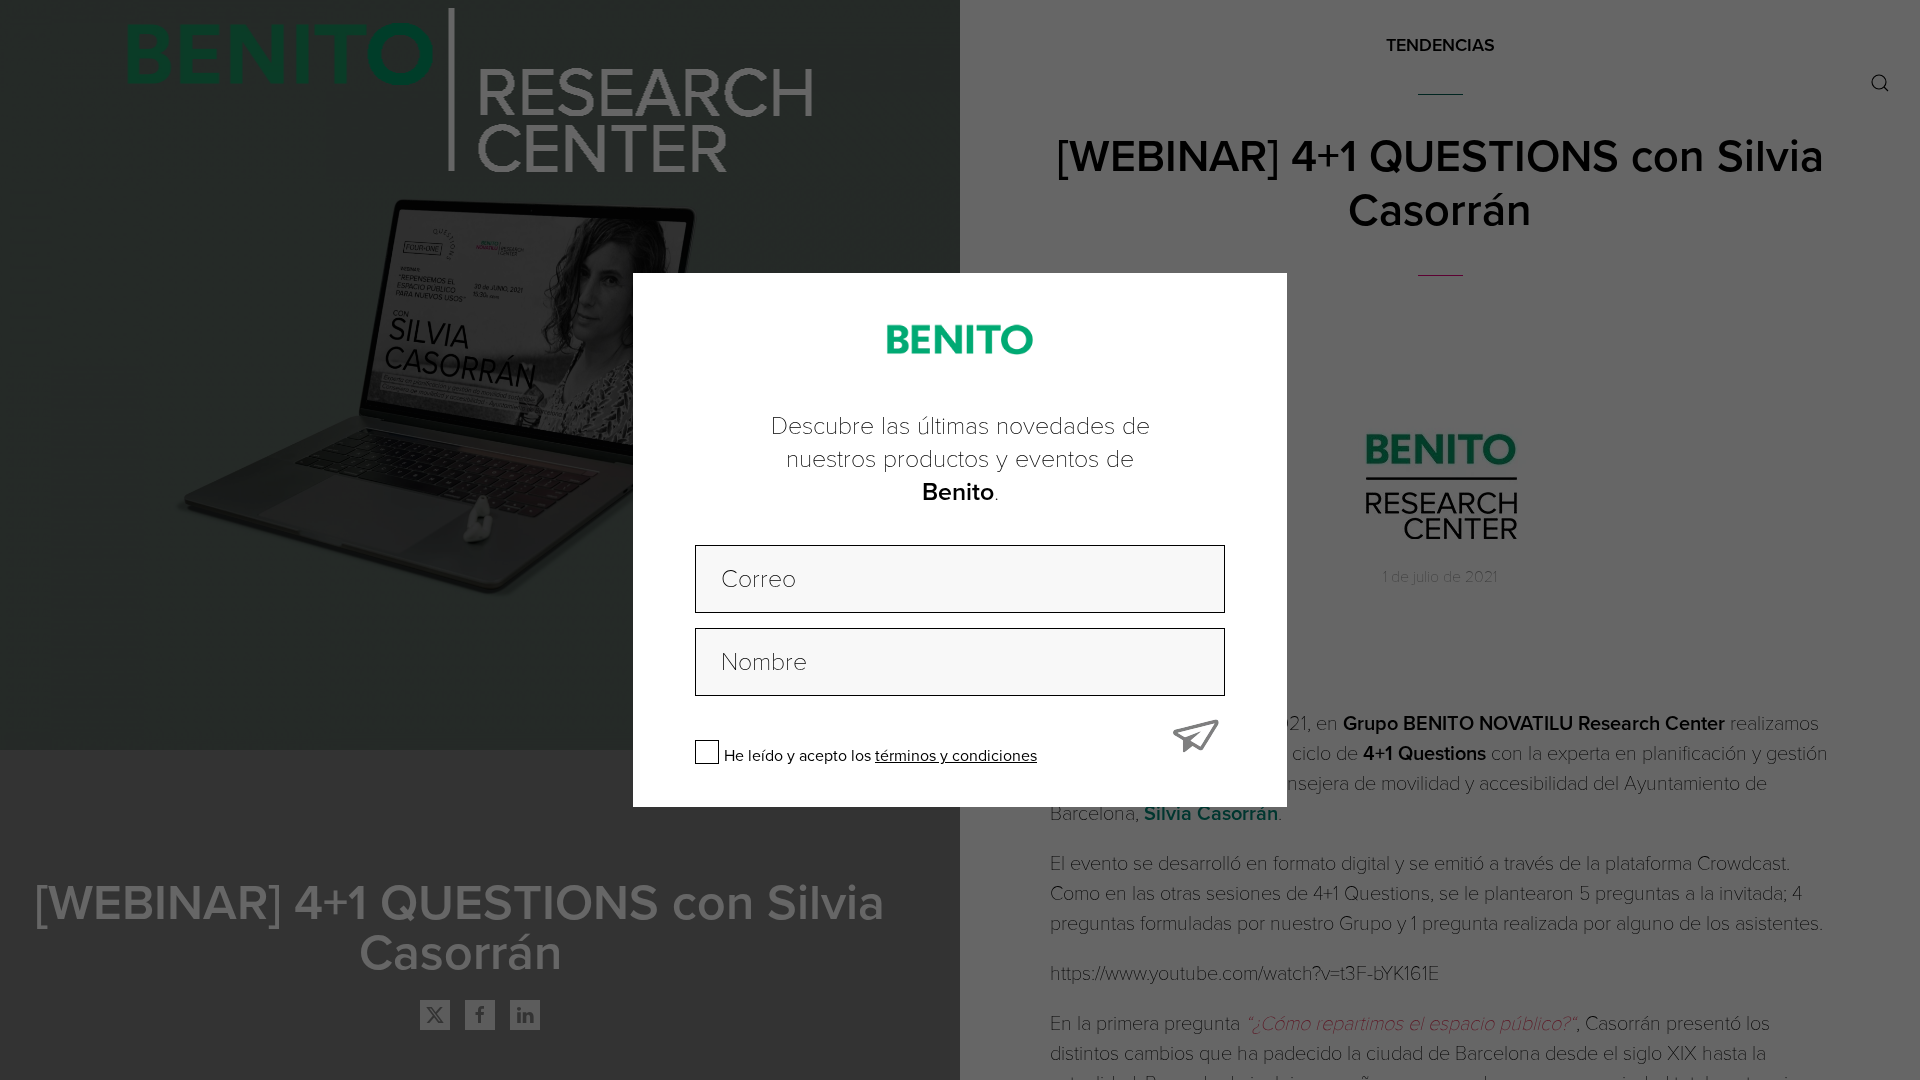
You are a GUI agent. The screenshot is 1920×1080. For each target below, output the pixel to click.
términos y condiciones (956, 756)
